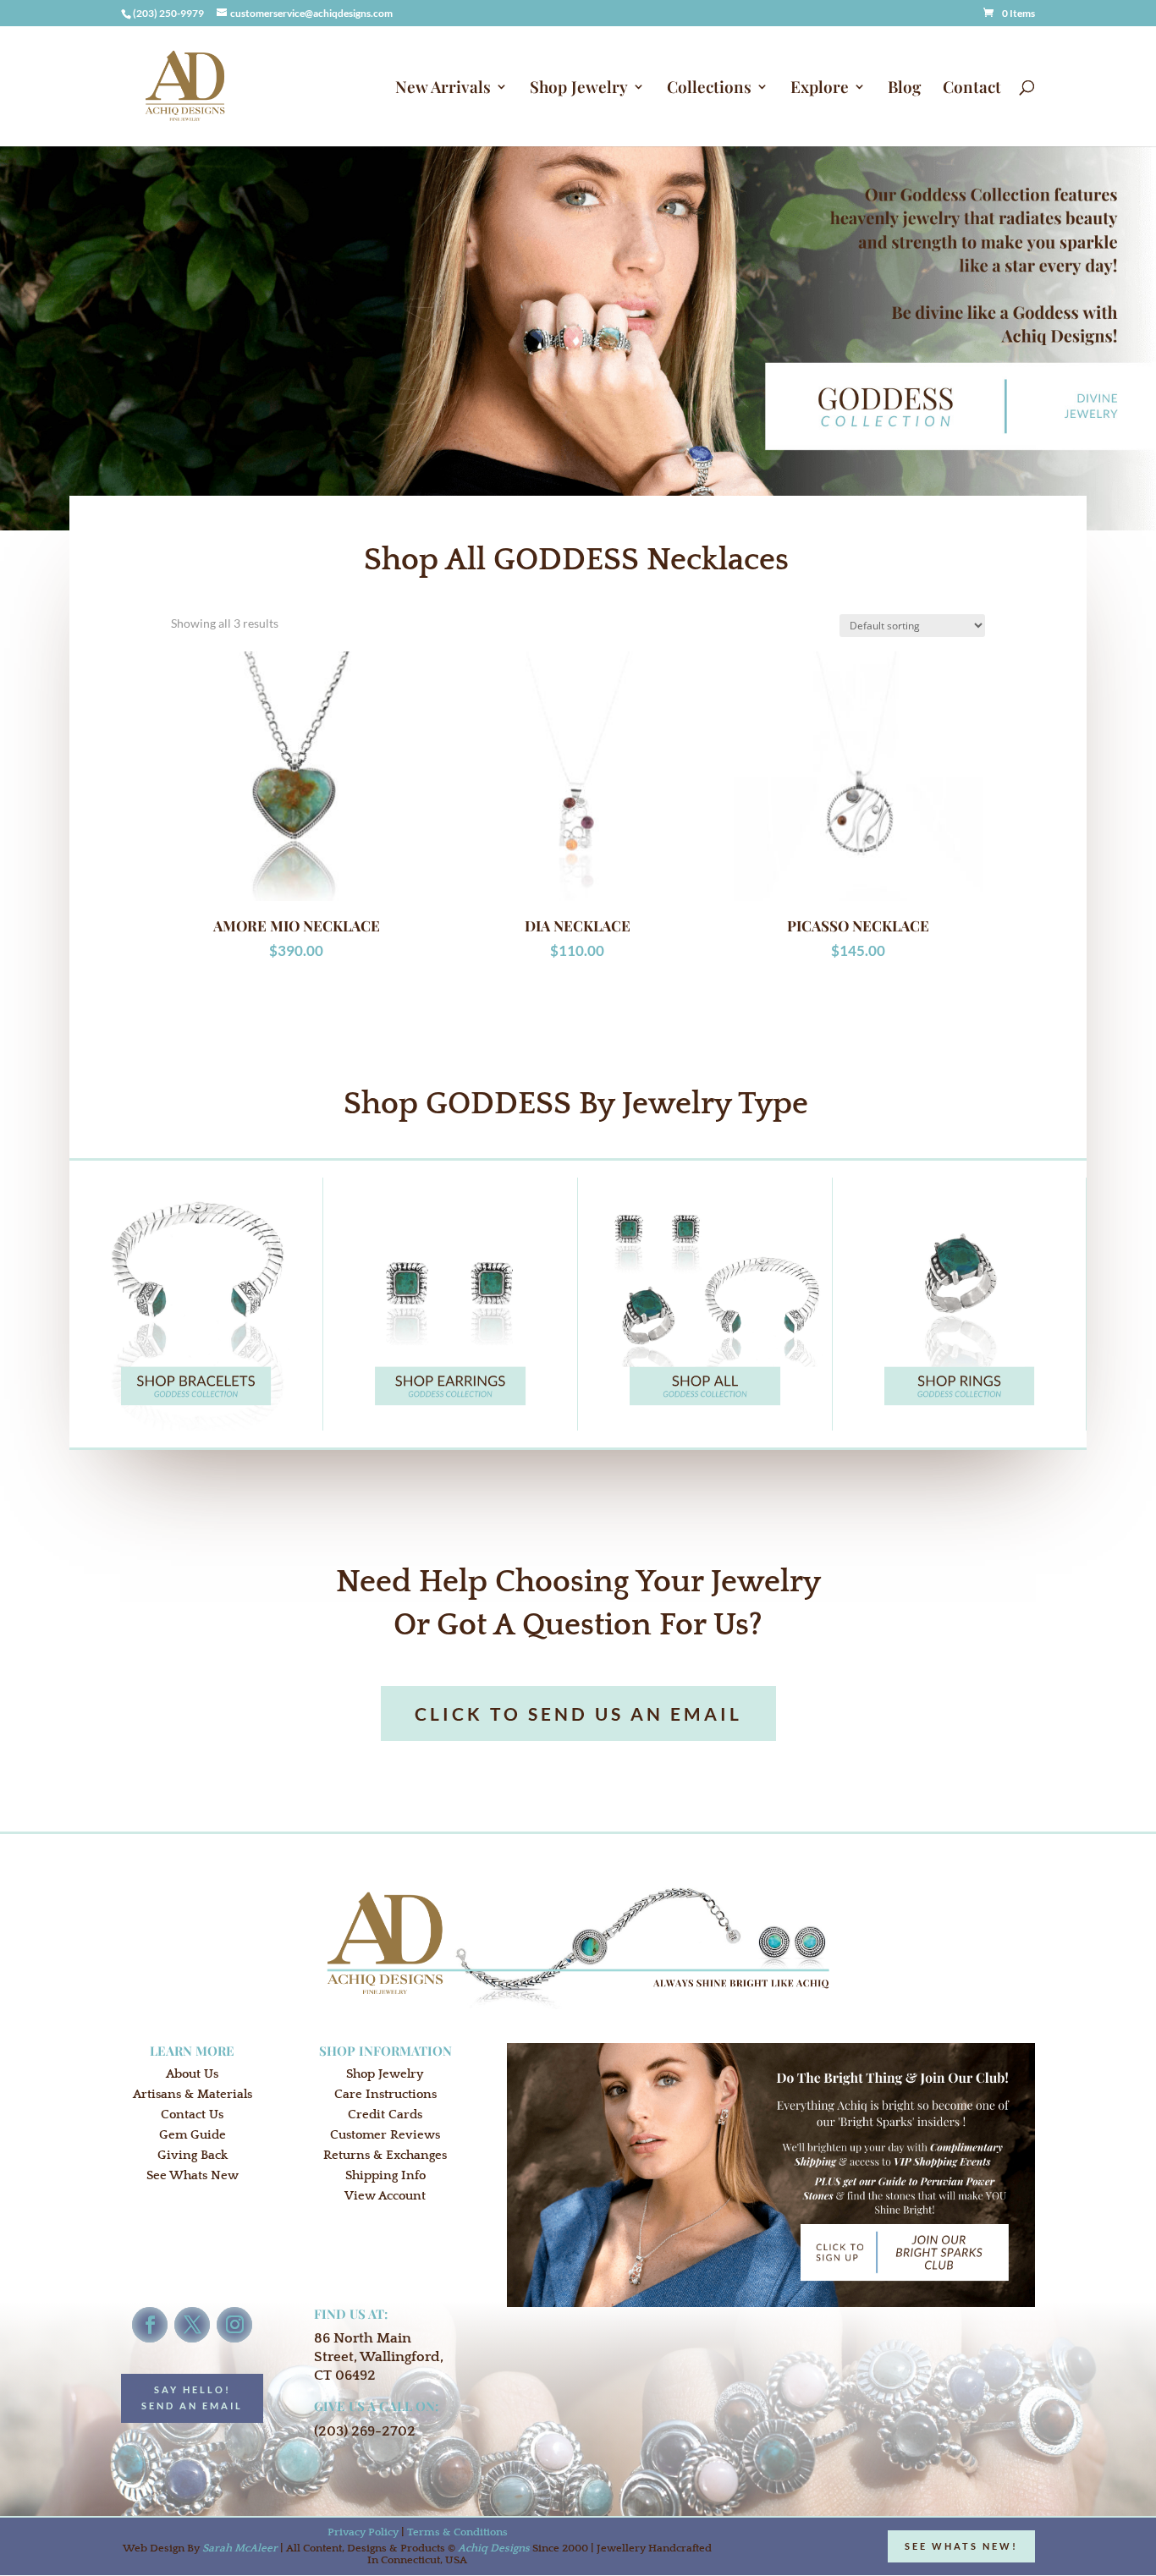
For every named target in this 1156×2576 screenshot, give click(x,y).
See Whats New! (961, 2546)
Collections (709, 89)
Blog (904, 89)
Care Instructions (385, 2094)
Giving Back (193, 2155)
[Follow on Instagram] (234, 2325)
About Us (192, 2074)
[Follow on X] (192, 2325)
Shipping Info (385, 2175)
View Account (385, 2196)
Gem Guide (193, 2135)
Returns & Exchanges (385, 2155)
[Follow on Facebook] (150, 2325)
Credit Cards (385, 2115)
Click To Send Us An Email (578, 1714)
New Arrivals (443, 89)
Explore (820, 89)
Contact (972, 89)
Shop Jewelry (579, 89)
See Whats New (193, 2175)
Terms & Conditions (457, 2532)
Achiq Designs (494, 2548)
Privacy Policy (363, 2532)
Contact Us (192, 2115)
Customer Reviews (385, 2135)
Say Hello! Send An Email (192, 2397)
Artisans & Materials (193, 2094)
